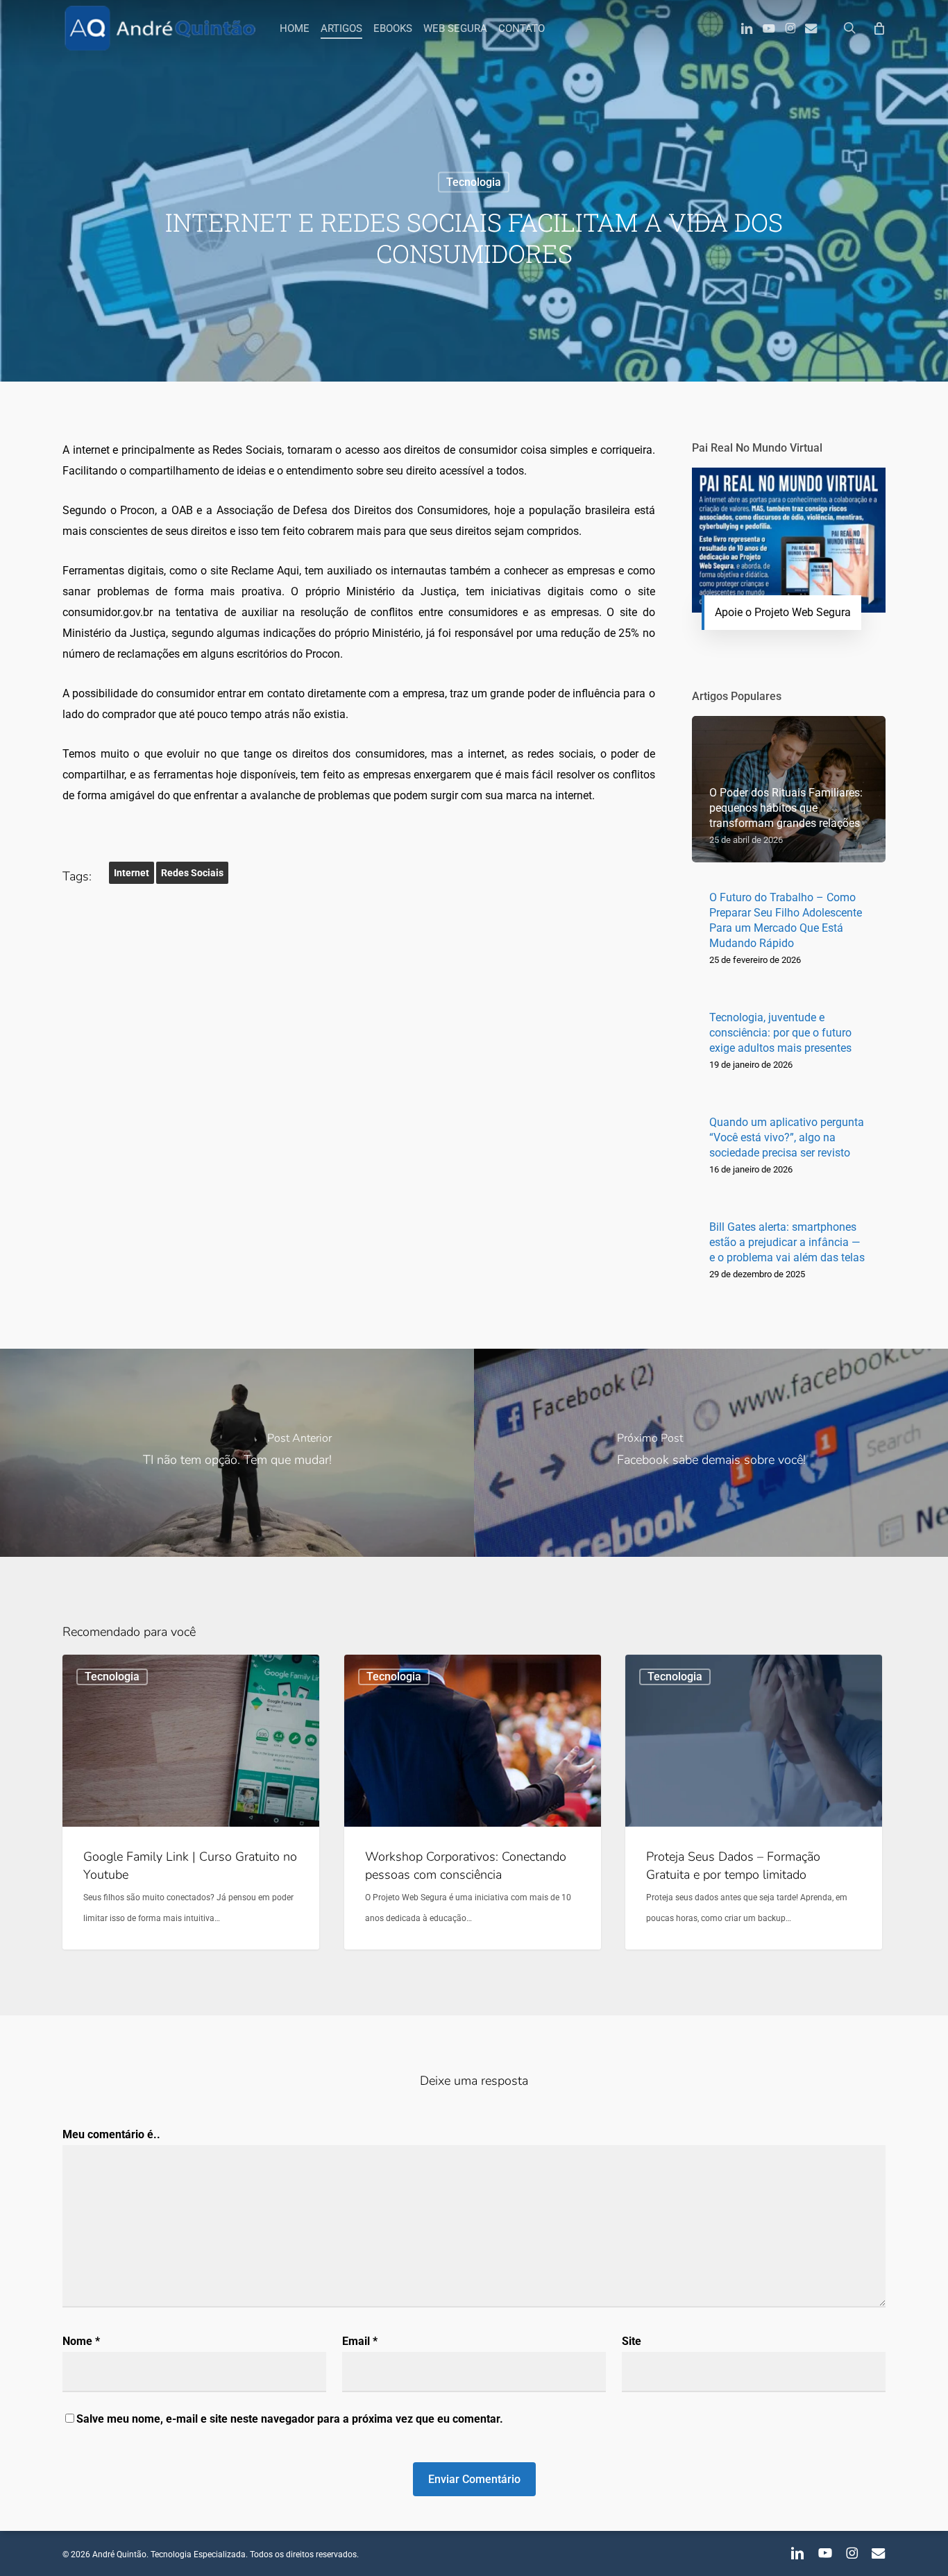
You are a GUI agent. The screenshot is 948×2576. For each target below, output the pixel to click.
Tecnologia (474, 182)
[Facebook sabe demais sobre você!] (711, 1453)
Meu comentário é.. (111, 2134)
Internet (132, 873)
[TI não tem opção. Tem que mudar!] (237, 1453)
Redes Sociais (192, 873)
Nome (81, 2341)
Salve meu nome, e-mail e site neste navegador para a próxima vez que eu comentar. (290, 2419)
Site (632, 2341)
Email (360, 2341)
